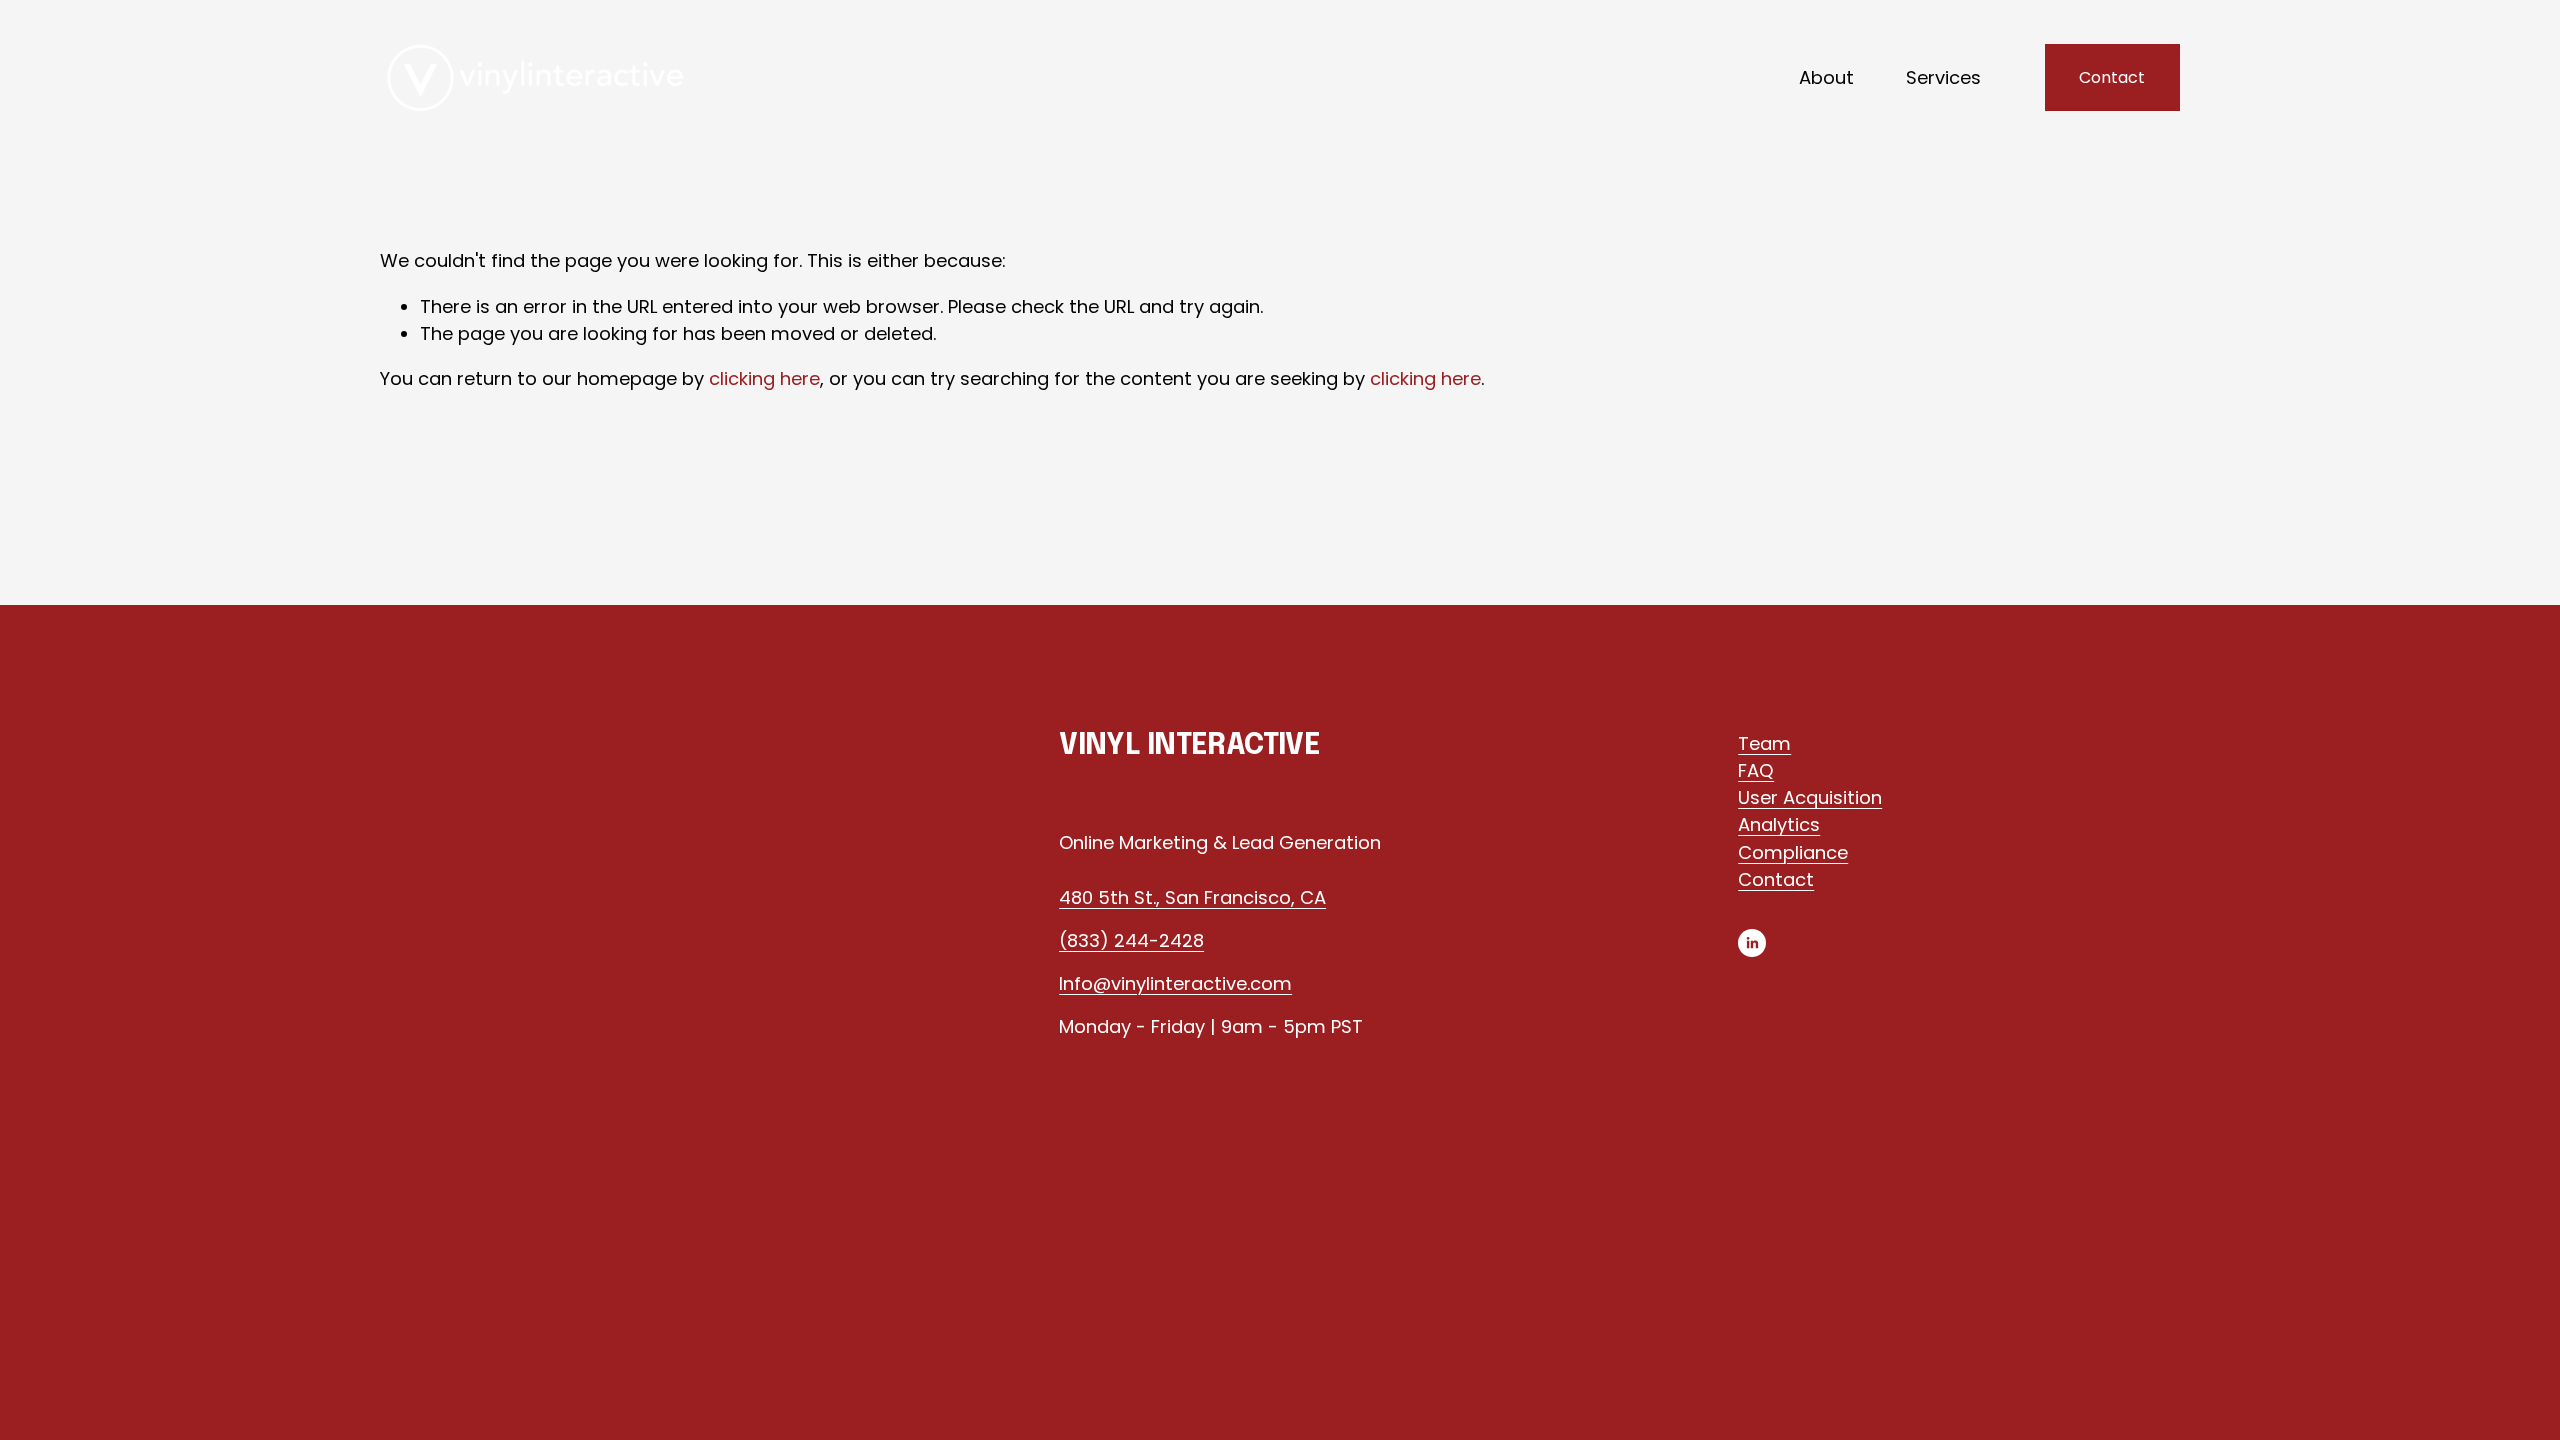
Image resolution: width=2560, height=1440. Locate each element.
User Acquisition (1810, 797)
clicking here (764, 378)
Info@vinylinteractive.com (1175, 983)
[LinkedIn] (1752, 943)
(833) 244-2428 (1131, 940)
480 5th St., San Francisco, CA (1192, 897)
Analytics (1779, 824)
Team (1764, 743)
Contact (2112, 77)
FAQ (1756, 770)
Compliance (1793, 852)
